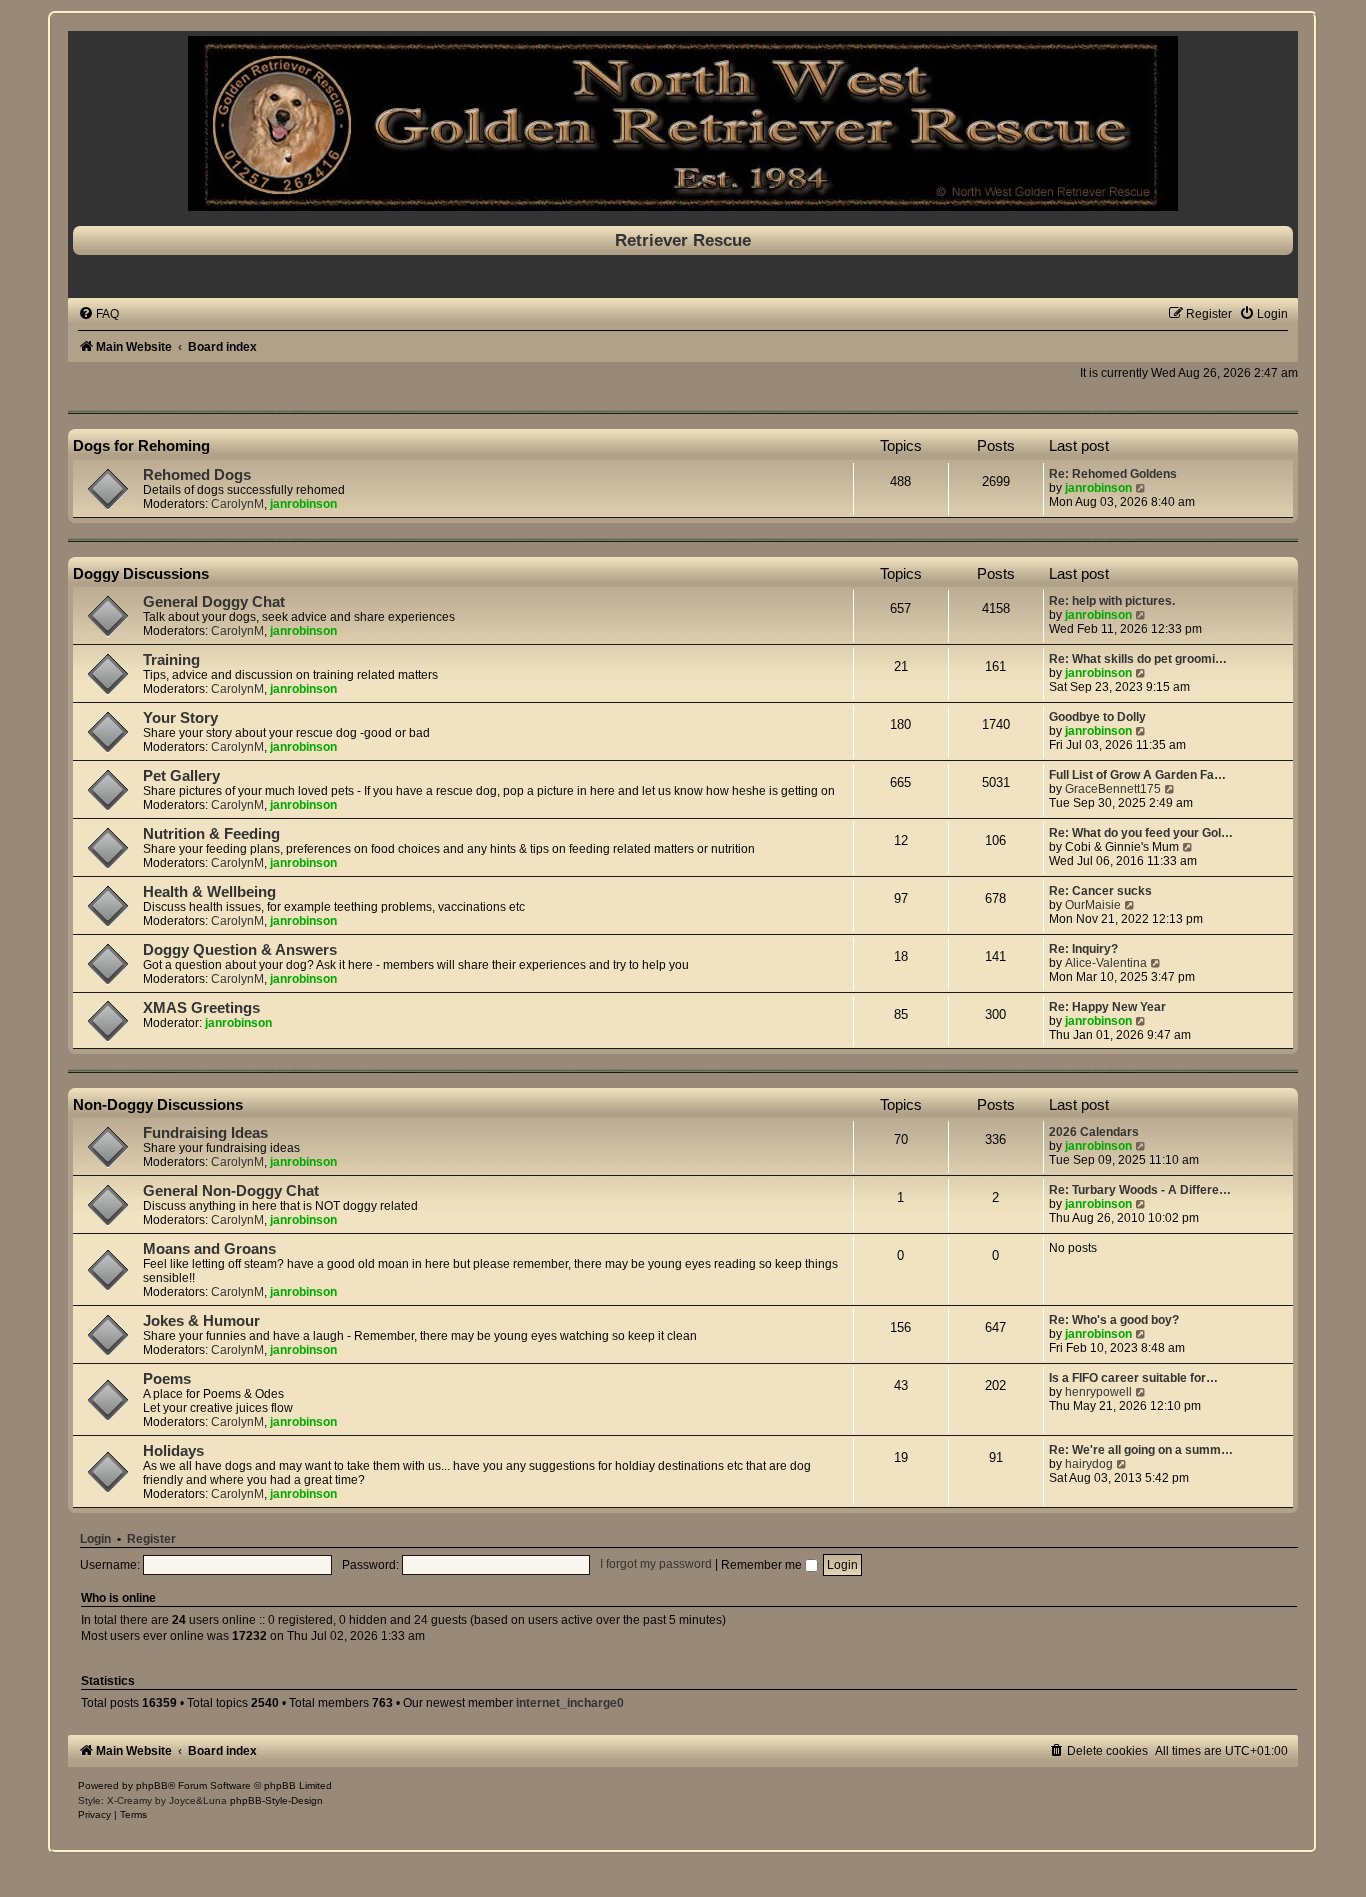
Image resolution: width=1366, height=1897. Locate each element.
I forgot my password (656, 1565)
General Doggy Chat (214, 602)
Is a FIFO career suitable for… (1133, 1378)
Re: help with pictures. (1112, 601)
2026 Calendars (1094, 1132)
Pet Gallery (181, 776)
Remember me (763, 1565)
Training (171, 660)
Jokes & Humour (201, 1321)
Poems (167, 1379)
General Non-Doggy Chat (231, 1191)
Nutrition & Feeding (211, 834)
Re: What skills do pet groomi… (1138, 659)
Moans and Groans (209, 1249)
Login (95, 1539)
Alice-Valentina (1106, 963)
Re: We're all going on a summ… (1141, 1450)
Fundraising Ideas (205, 1133)
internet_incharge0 (570, 1703)
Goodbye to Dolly (1097, 717)
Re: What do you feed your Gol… (1141, 833)
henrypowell (1098, 1392)
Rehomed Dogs (197, 475)
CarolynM (237, 504)
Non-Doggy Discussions (158, 1104)
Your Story (180, 718)
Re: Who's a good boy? (1114, 1320)
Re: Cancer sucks (1100, 891)
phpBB (152, 1785)
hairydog (1089, 1464)
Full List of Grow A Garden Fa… (1137, 775)
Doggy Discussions (141, 573)
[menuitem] (98, 314)
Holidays (173, 1451)
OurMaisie (1093, 905)
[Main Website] (682, 123)
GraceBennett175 (1113, 789)
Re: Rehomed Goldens (1113, 474)
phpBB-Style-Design (276, 1800)
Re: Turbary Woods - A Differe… (1140, 1190)
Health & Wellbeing (209, 892)
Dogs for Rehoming (141, 445)
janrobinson (303, 504)
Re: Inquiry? (1083, 949)
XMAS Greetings (201, 1008)
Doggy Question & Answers (240, 950)
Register (151, 1539)
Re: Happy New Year (1107, 1007)
